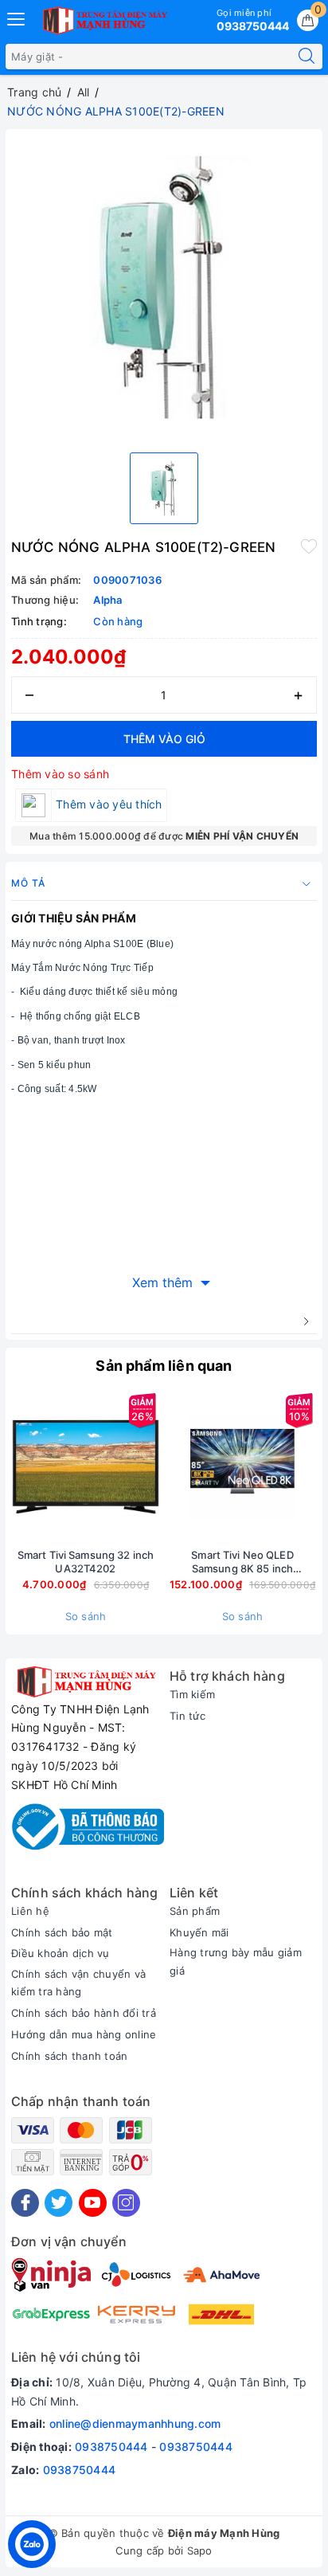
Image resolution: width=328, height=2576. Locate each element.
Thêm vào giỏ (164, 739)
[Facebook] (25, 2203)
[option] (164, 288)
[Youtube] (93, 2203)
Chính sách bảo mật (62, 1932)
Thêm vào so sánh (60, 774)
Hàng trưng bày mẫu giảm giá (236, 1961)
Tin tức (187, 1716)
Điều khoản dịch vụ (61, 1953)
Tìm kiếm (192, 1694)
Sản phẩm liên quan (164, 1366)
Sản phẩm (195, 1911)
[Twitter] (59, 2203)
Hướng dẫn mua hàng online (84, 2034)
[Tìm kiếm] (307, 57)
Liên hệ (30, 1911)
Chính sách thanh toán (69, 2056)
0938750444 (111, 2447)
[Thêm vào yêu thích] (309, 546)
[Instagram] (126, 2203)
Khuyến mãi (199, 1932)
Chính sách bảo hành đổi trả (84, 2013)
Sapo (200, 2551)
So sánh (86, 1616)
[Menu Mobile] (17, 17)
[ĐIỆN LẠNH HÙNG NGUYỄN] (103, 21)
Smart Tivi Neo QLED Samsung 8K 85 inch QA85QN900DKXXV (242, 1562)
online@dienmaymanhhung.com (135, 2423)
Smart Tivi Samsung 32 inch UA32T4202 (86, 1562)
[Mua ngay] (168, 1466)
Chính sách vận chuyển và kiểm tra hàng (78, 1983)
